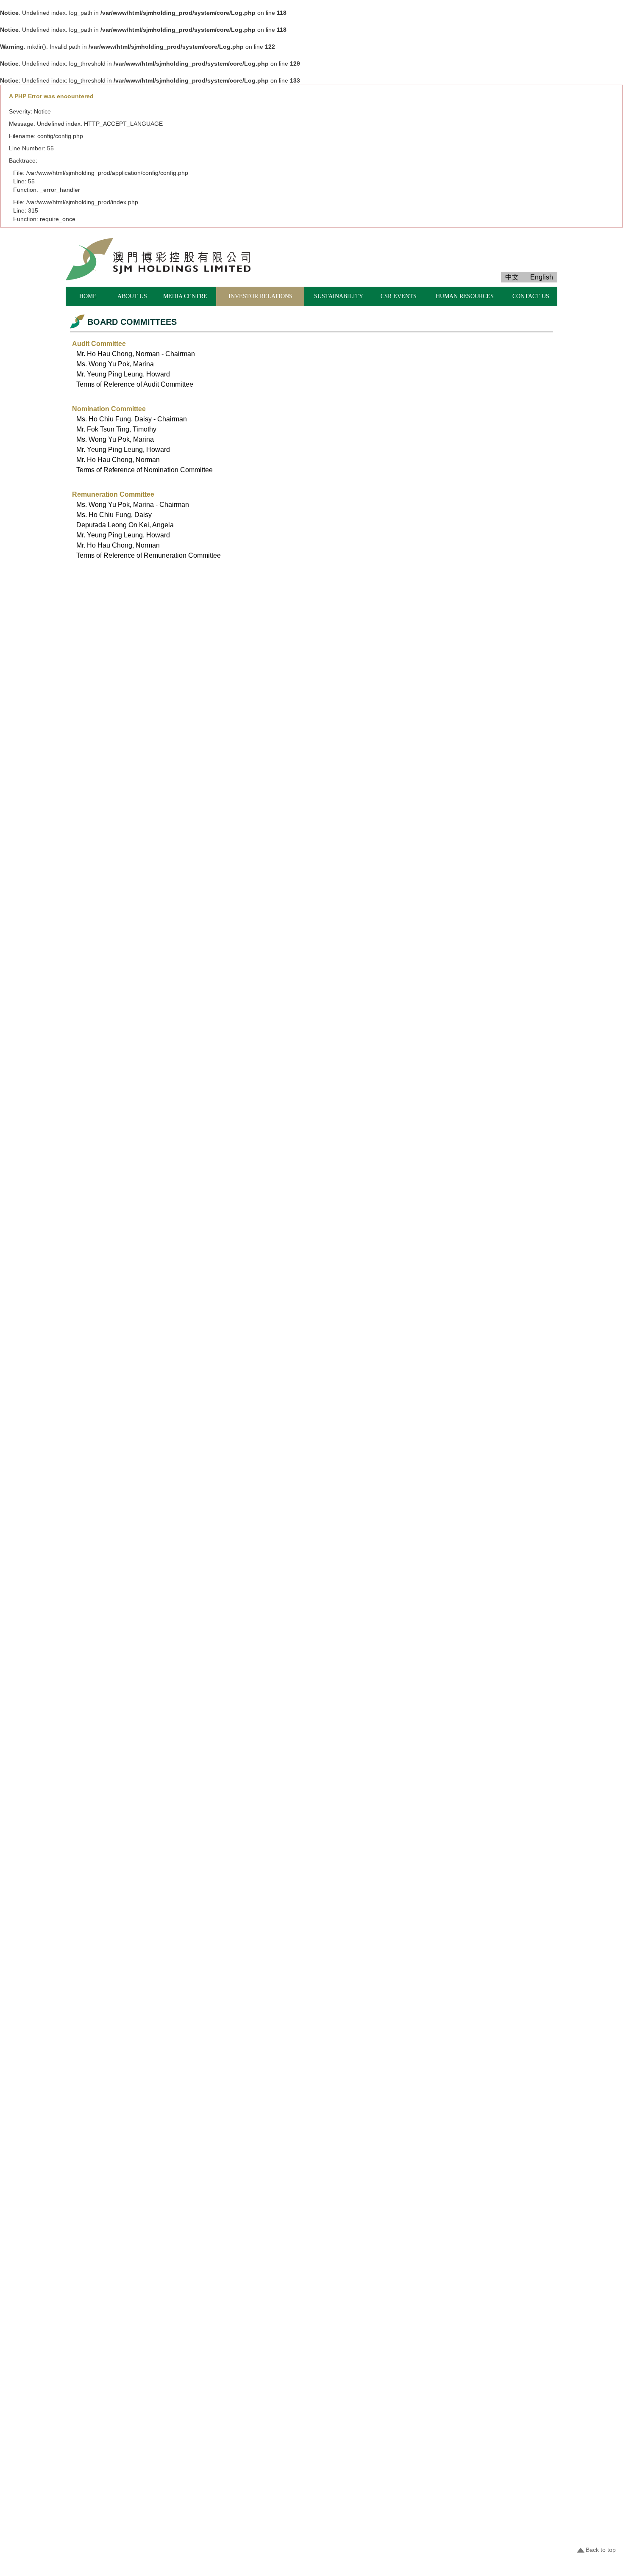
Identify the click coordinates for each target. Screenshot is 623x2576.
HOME (88, 296)
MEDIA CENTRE (185, 296)
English (542, 277)
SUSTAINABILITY (339, 296)
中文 (512, 277)
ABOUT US (132, 296)
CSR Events (399, 296)
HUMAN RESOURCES (465, 296)
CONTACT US (531, 296)
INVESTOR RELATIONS (260, 296)
